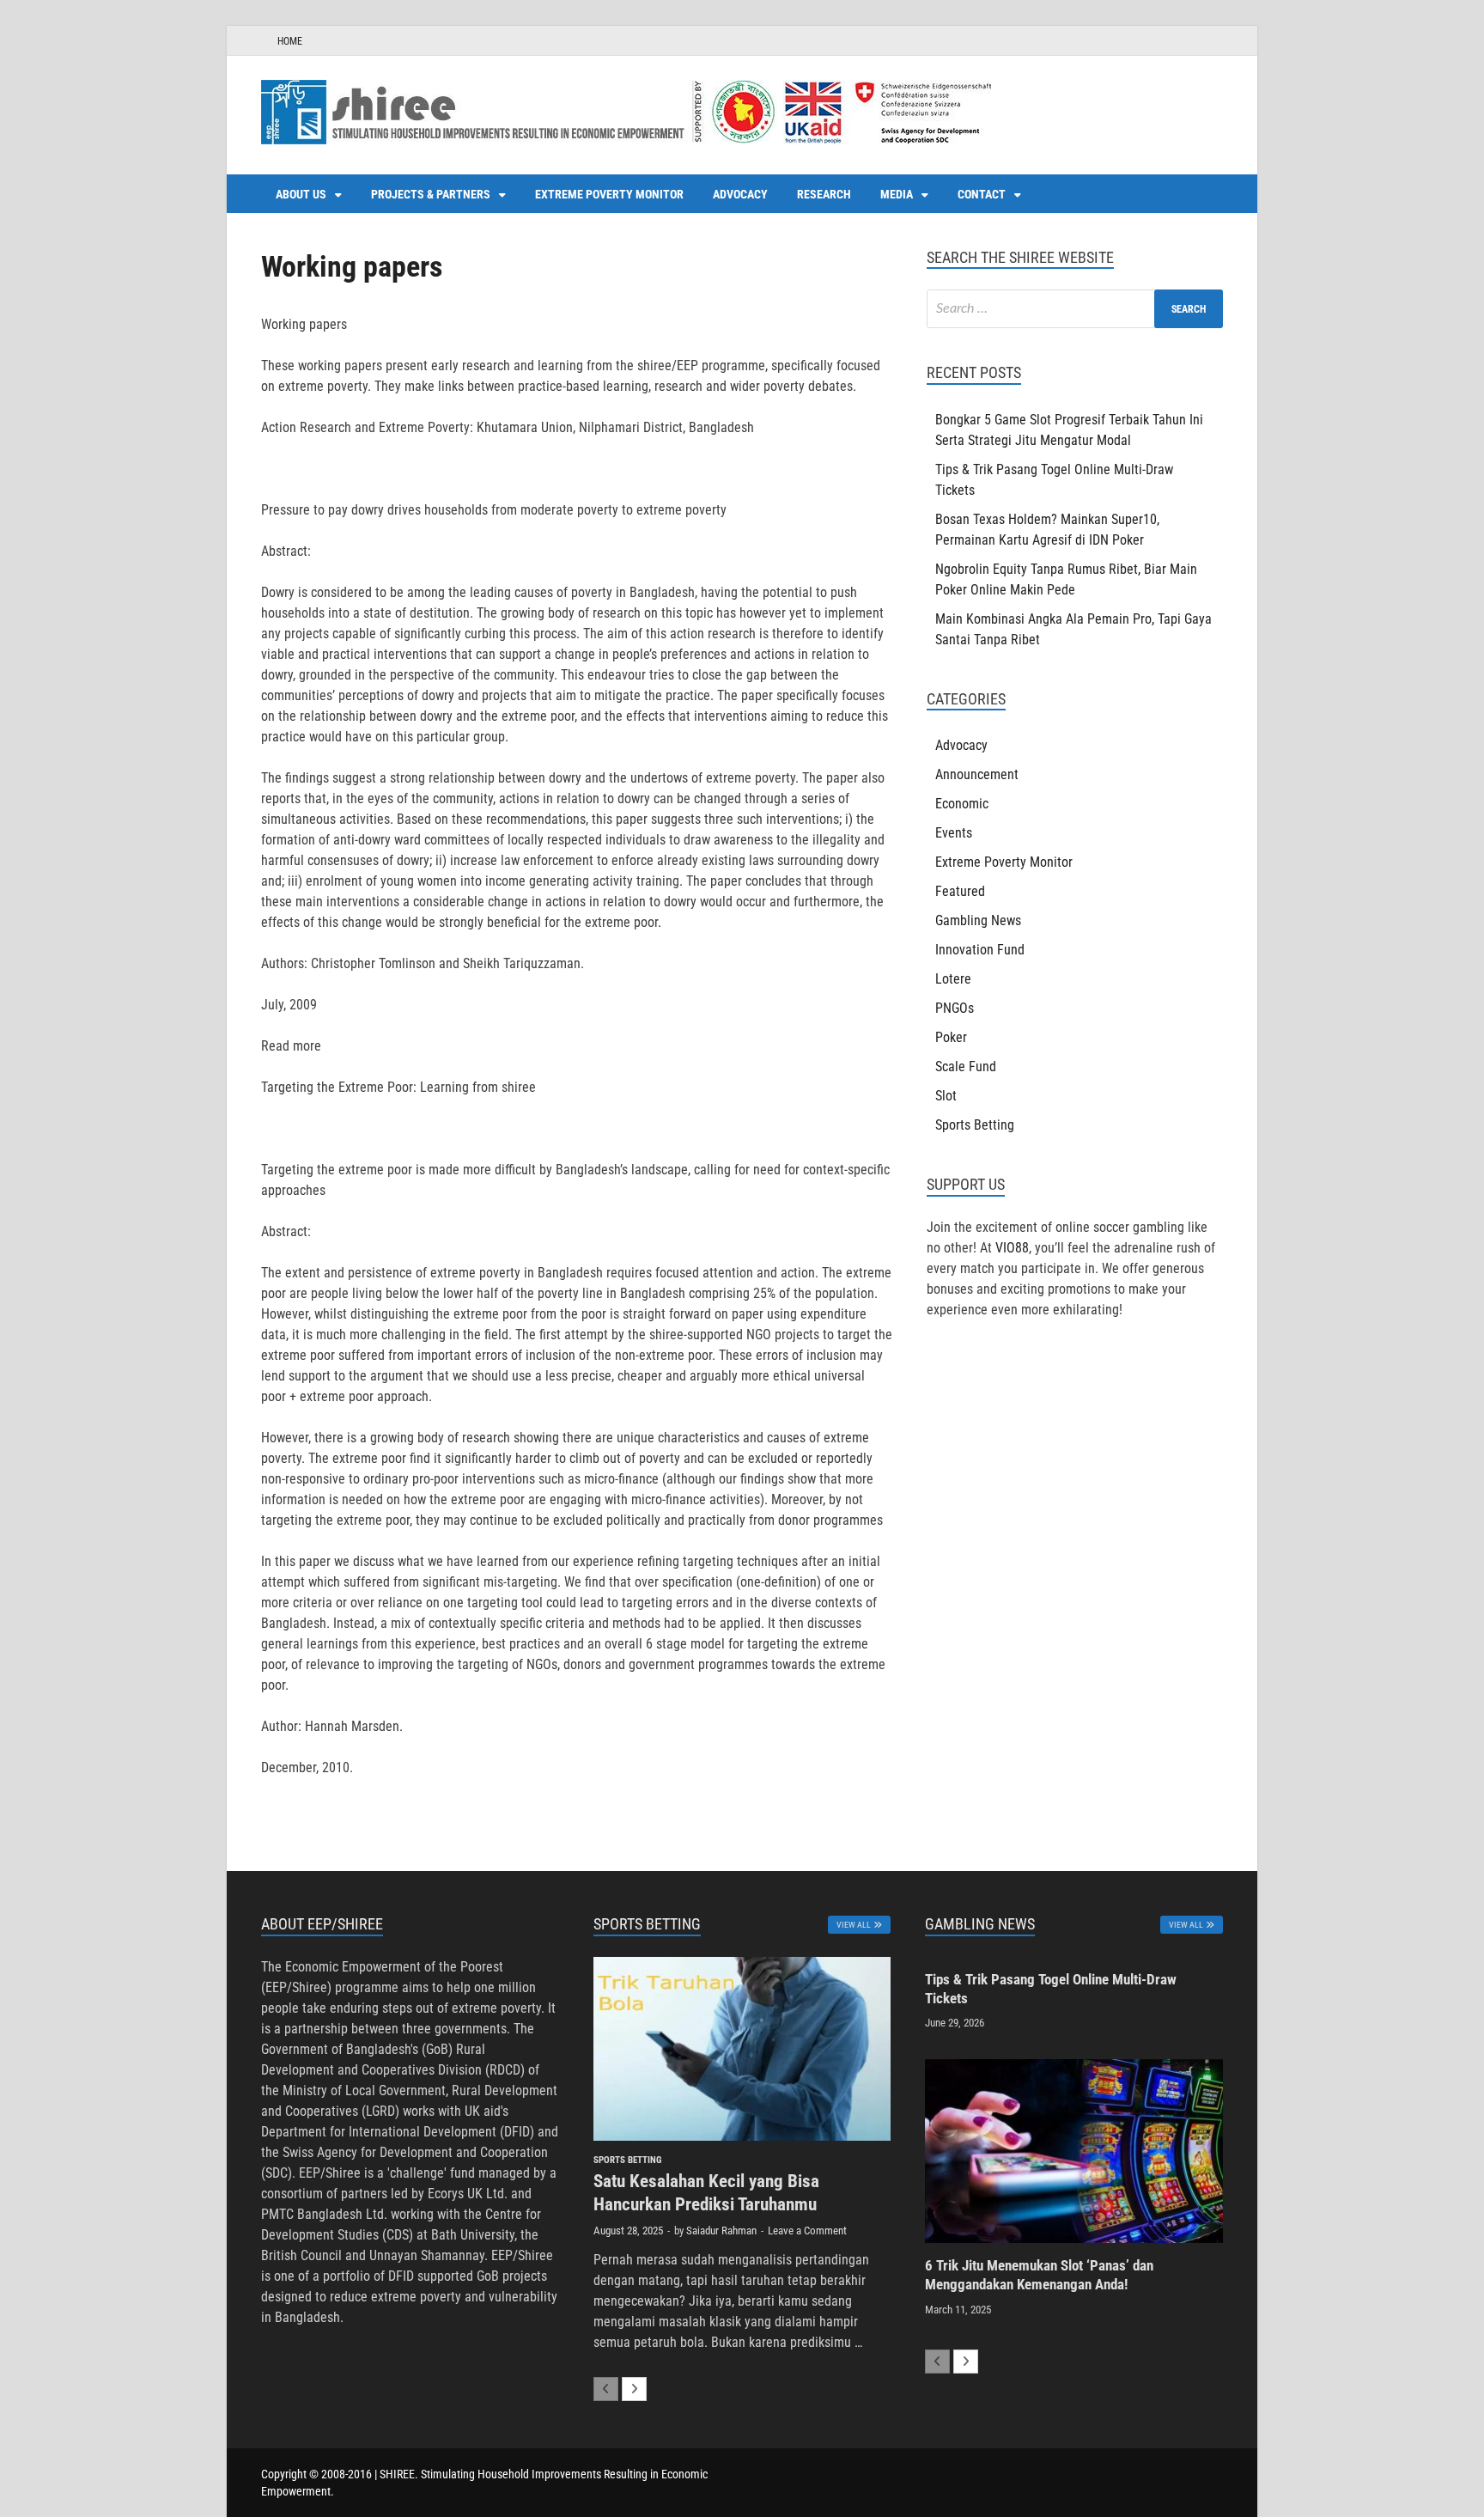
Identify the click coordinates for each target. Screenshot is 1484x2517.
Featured (960, 891)
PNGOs (955, 1008)
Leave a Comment (807, 2231)
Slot (946, 1096)
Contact (982, 194)
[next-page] (634, 2389)
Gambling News (978, 920)
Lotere (953, 979)
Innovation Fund (980, 950)
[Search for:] (1075, 309)
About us (301, 194)
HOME (290, 41)
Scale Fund (966, 1067)
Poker (951, 1037)
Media (897, 194)
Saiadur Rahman (721, 2231)
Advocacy (740, 194)
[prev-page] (606, 2389)
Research (824, 194)
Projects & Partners (431, 194)
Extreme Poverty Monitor (609, 194)
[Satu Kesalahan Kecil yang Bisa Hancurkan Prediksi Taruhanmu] (742, 2049)
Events (954, 833)
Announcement (977, 774)
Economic (962, 804)
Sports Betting (975, 1125)
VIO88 (1012, 1248)
